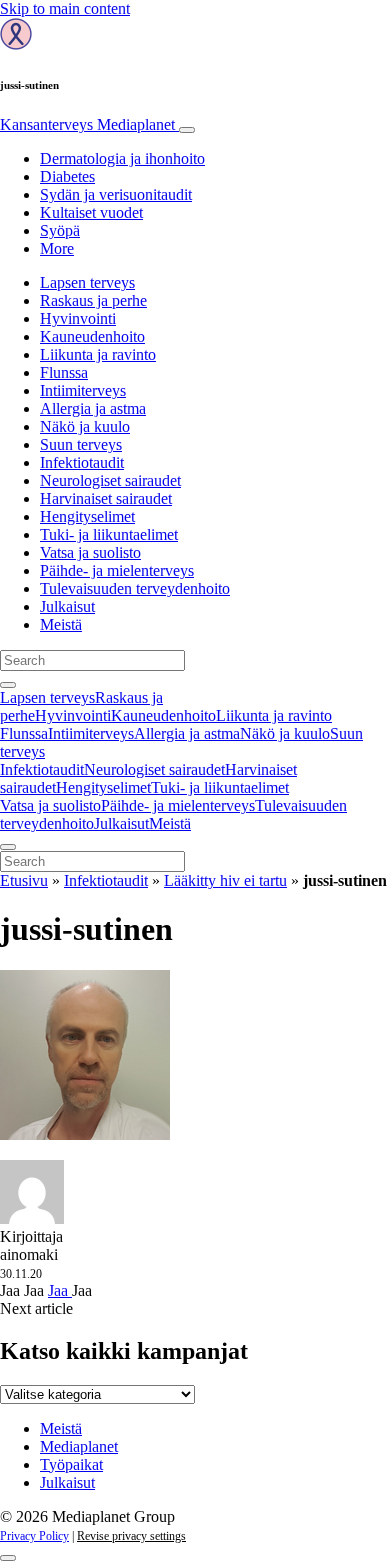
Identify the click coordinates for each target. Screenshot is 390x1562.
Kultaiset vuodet (91, 212)
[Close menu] (8, 847)
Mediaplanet (79, 1446)
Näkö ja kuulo (85, 426)
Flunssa (64, 372)
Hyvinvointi (78, 318)
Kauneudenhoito (92, 336)
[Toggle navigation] (187, 130)
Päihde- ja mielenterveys (117, 570)
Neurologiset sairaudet (110, 480)
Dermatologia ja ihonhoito (122, 158)
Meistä (61, 624)
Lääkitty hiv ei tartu (225, 880)
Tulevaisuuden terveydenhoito (135, 588)
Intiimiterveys (83, 390)
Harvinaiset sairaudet (106, 498)
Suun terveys (81, 444)
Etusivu (24, 880)
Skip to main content (65, 8)
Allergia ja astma (93, 408)
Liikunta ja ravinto (98, 354)
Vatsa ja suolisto (90, 552)
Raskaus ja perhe (93, 300)
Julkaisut (67, 606)
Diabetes (67, 176)
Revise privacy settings (131, 1536)
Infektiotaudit (82, 462)
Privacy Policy (34, 1536)
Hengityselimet (87, 516)
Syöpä (60, 230)
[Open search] (8, 685)
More (57, 248)
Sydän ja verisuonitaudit (116, 194)
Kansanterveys (87, 124)
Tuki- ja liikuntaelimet (109, 534)
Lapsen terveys (87, 282)
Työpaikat (71, 1464)
